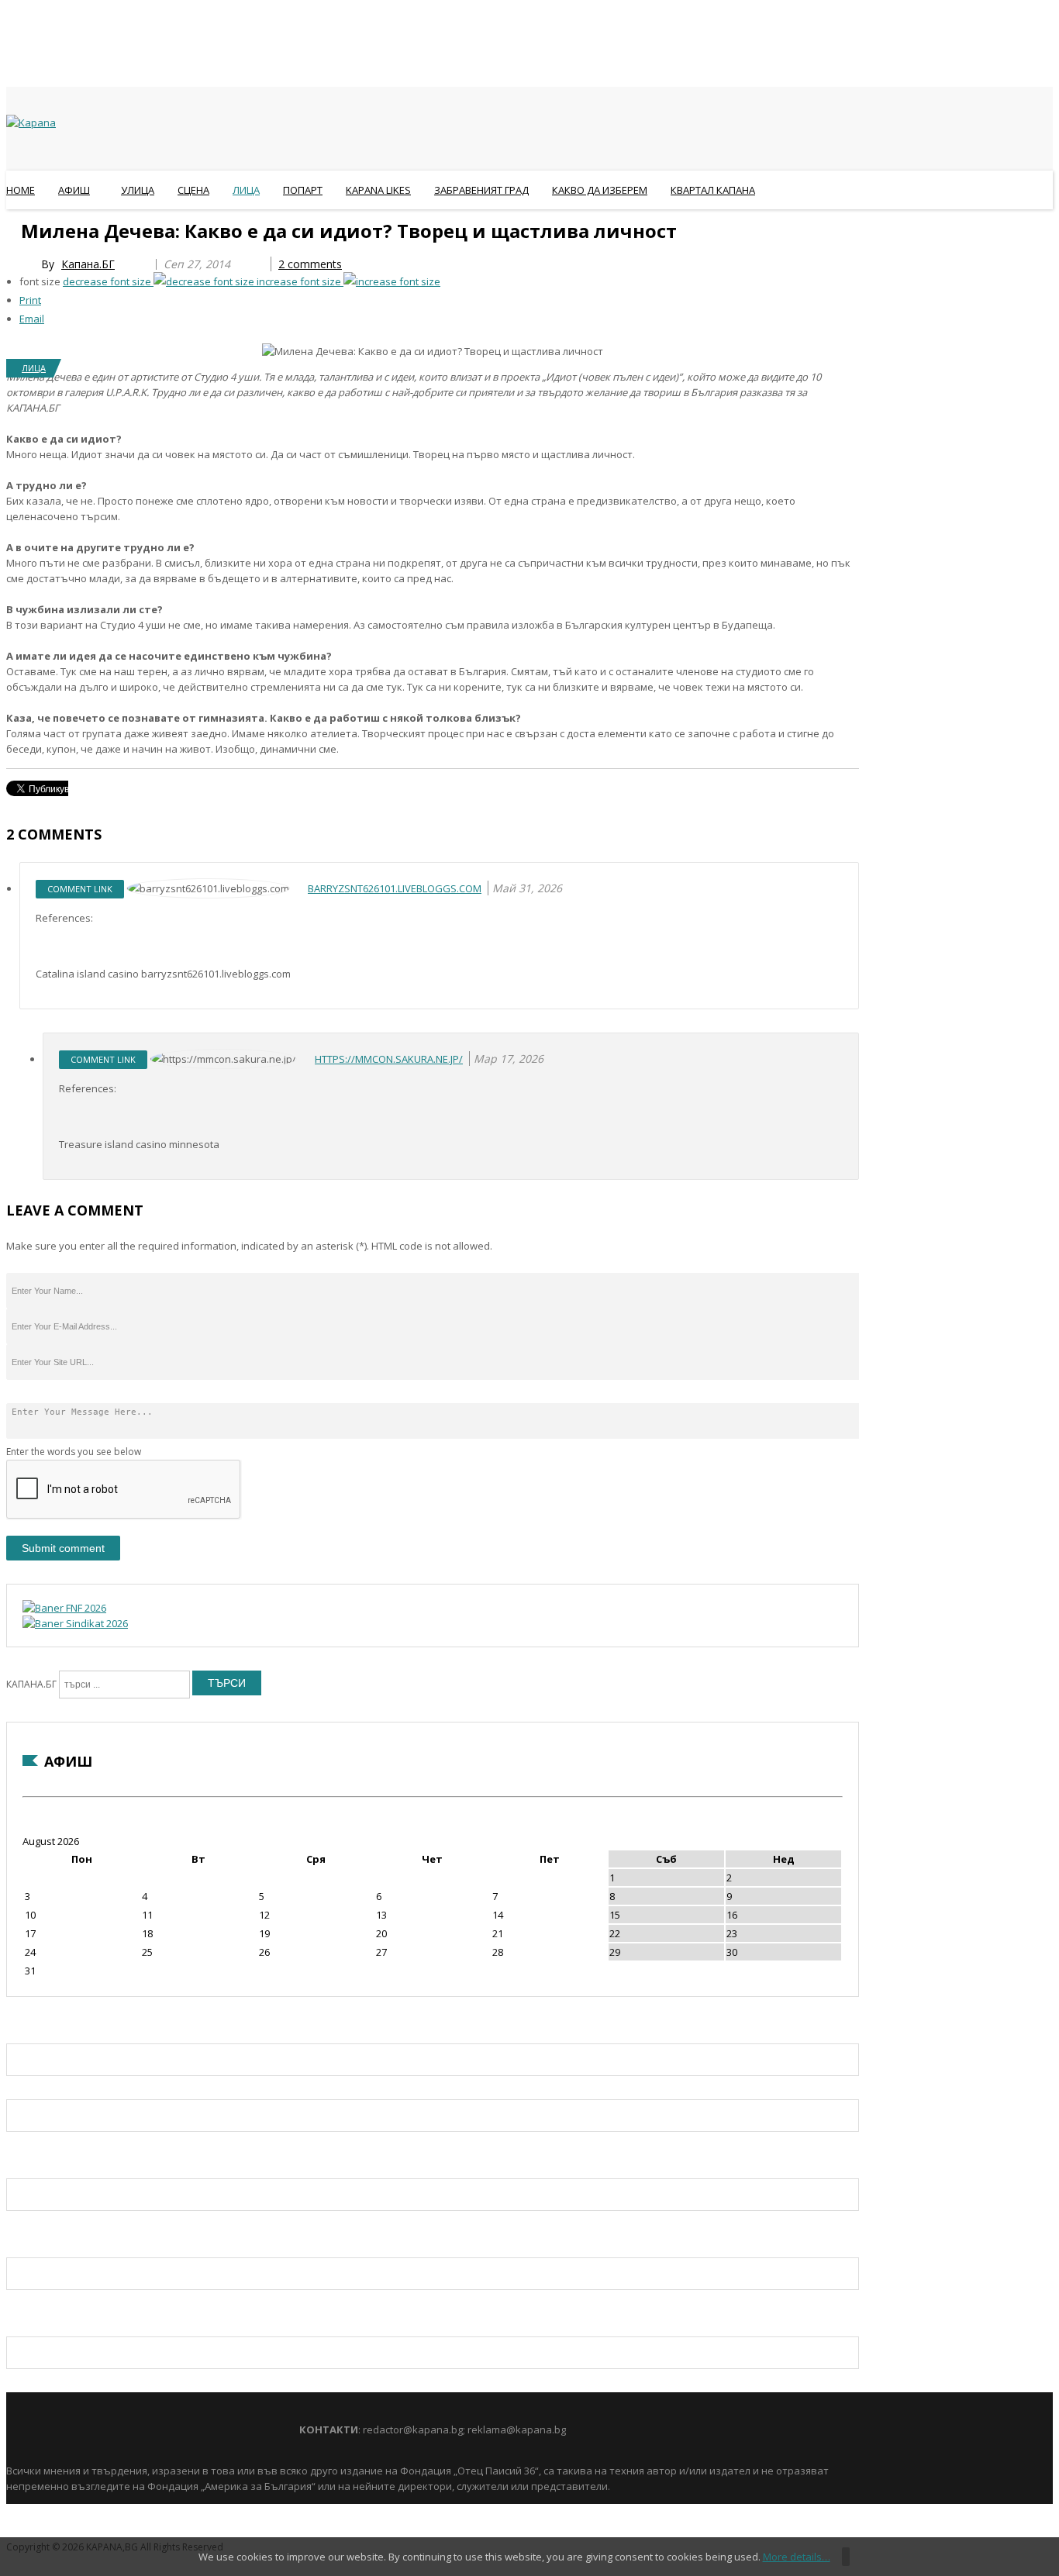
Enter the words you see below (74, 1452)
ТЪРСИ (227, 1683)
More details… (797, 2557)
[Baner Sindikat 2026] (75, 1623)
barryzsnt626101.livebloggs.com (395, 888)
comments (310, 264)
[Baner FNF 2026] (64, 1608)
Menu (14, 228)
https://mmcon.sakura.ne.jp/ (389, 1059)
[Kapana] (31, 122)
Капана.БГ (88, 264)
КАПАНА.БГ (31, 1684)
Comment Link (80, 889)
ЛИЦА (34, 368)
